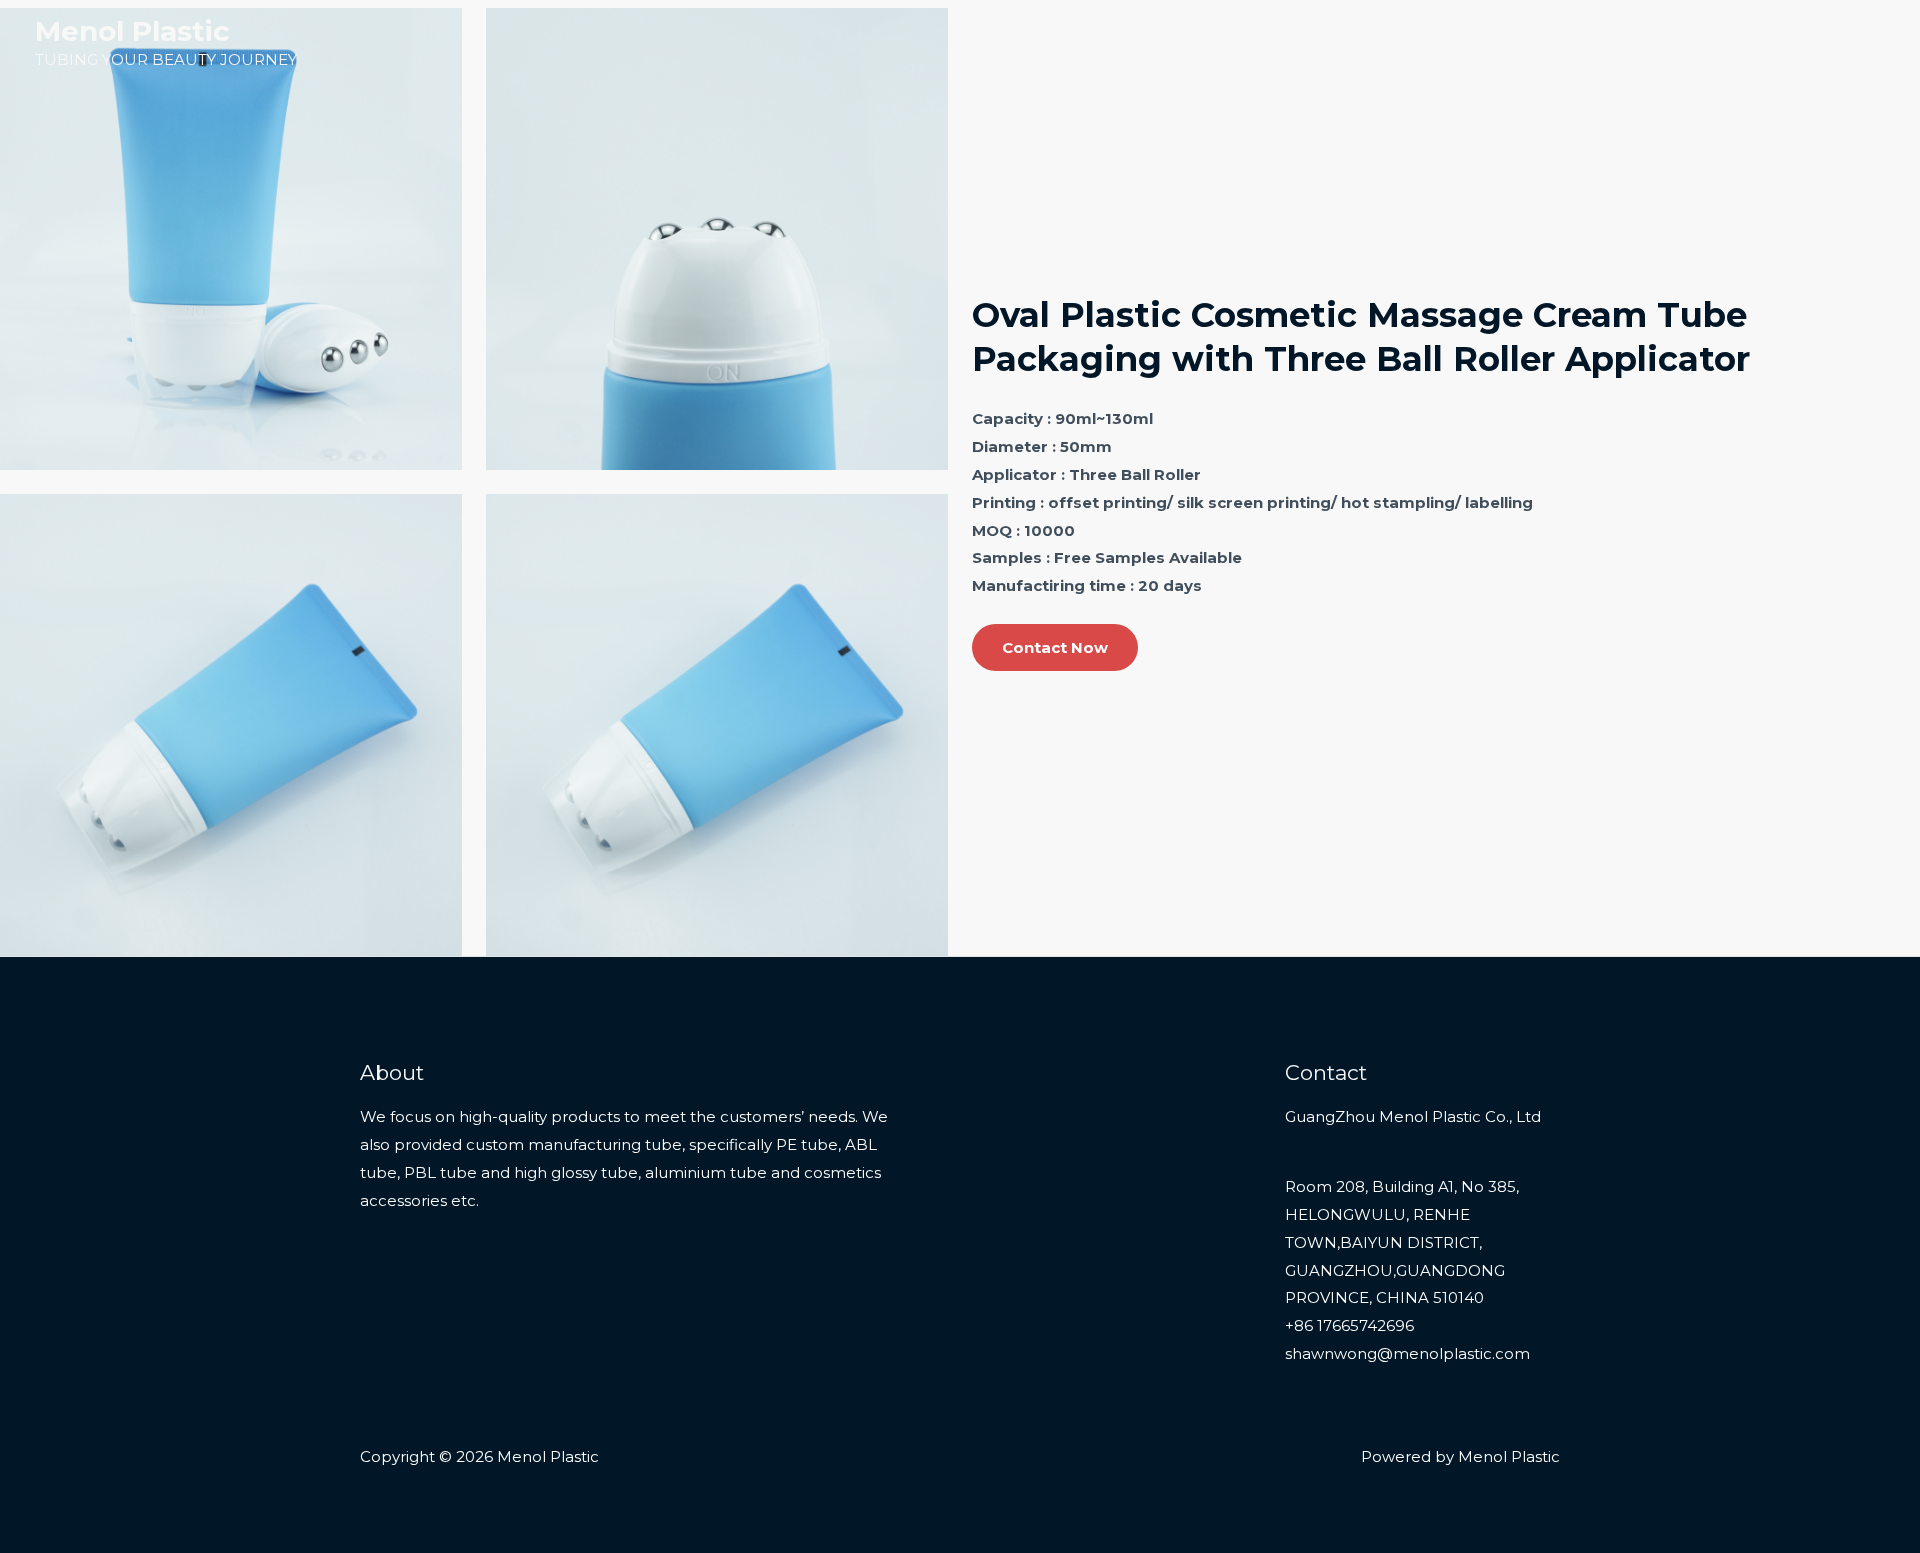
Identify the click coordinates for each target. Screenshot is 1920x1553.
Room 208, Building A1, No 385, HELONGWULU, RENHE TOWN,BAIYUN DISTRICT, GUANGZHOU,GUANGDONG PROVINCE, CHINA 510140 (1402, 1242)
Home (1466, 42)
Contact (1839, 42)
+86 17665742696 (1349, 1325)
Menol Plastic (132, 31)
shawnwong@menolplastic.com (1407, 1353)
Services (1670, 42)
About (1755, 42)
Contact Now (1055, 647)
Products (1555, 42)
